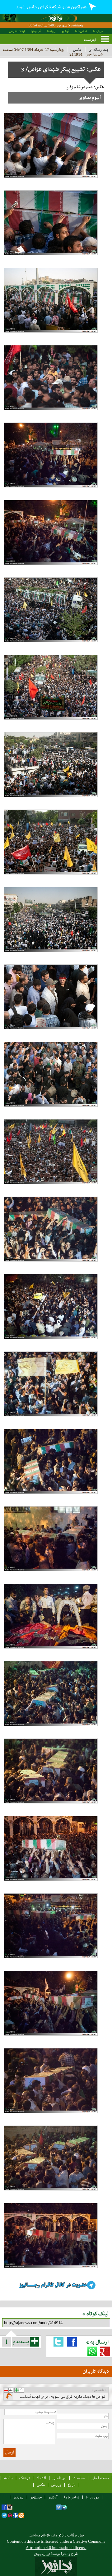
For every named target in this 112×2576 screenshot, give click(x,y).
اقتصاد (41, 2478)
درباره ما (98, 31)
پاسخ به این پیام (9, 2397)
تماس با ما (81, 31)
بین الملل (59, 2478)
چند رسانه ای (99, 50)
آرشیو (65, 31)
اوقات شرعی (17, 31)
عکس (77, 50)
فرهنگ (25, 2478)
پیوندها (51, 31)
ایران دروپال (42, 2554)
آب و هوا (36, 31)
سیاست (79, 2478)
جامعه (8, 2478)
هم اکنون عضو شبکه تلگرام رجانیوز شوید (51, 7)
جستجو (36, 2497)
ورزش (56, 2485)
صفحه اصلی (100, 2478)
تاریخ (72, 2485)
